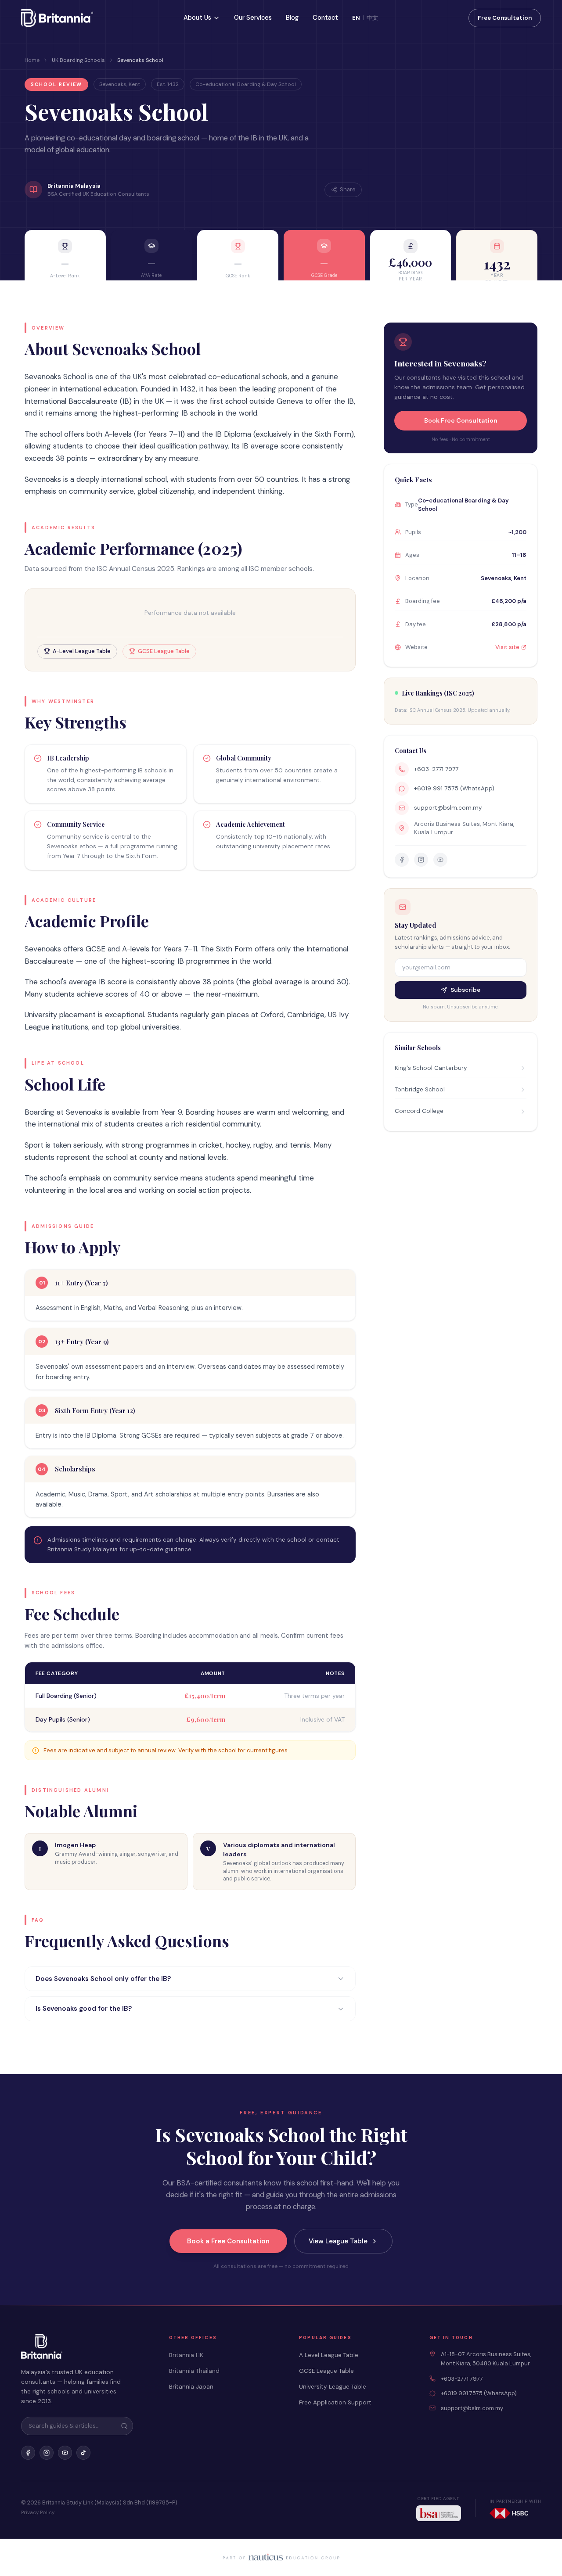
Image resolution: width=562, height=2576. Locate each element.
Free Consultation (505, 18)
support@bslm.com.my (448, 808)
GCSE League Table (326, 2371)
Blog (292, 18)
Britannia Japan (191, 2387)
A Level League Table (329, 2355)
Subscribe (465, 990)
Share (348, 190)
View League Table (338, 2241)
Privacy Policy (38, 2513)
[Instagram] (47, 2453)
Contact (325, 18)
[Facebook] (28, 2453)
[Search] (124, 2426)
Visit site (507, 647)
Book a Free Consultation (228, 2241)
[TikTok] (83, 2453)
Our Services (253, 18)
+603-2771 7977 (436, 769)
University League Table (333, 2387)
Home (32, 60)
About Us (197, 18)
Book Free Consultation (461, 420)
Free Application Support (335, 2402)
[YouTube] (65, 2453)
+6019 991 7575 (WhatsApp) (454, 788)
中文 (372, 18)
